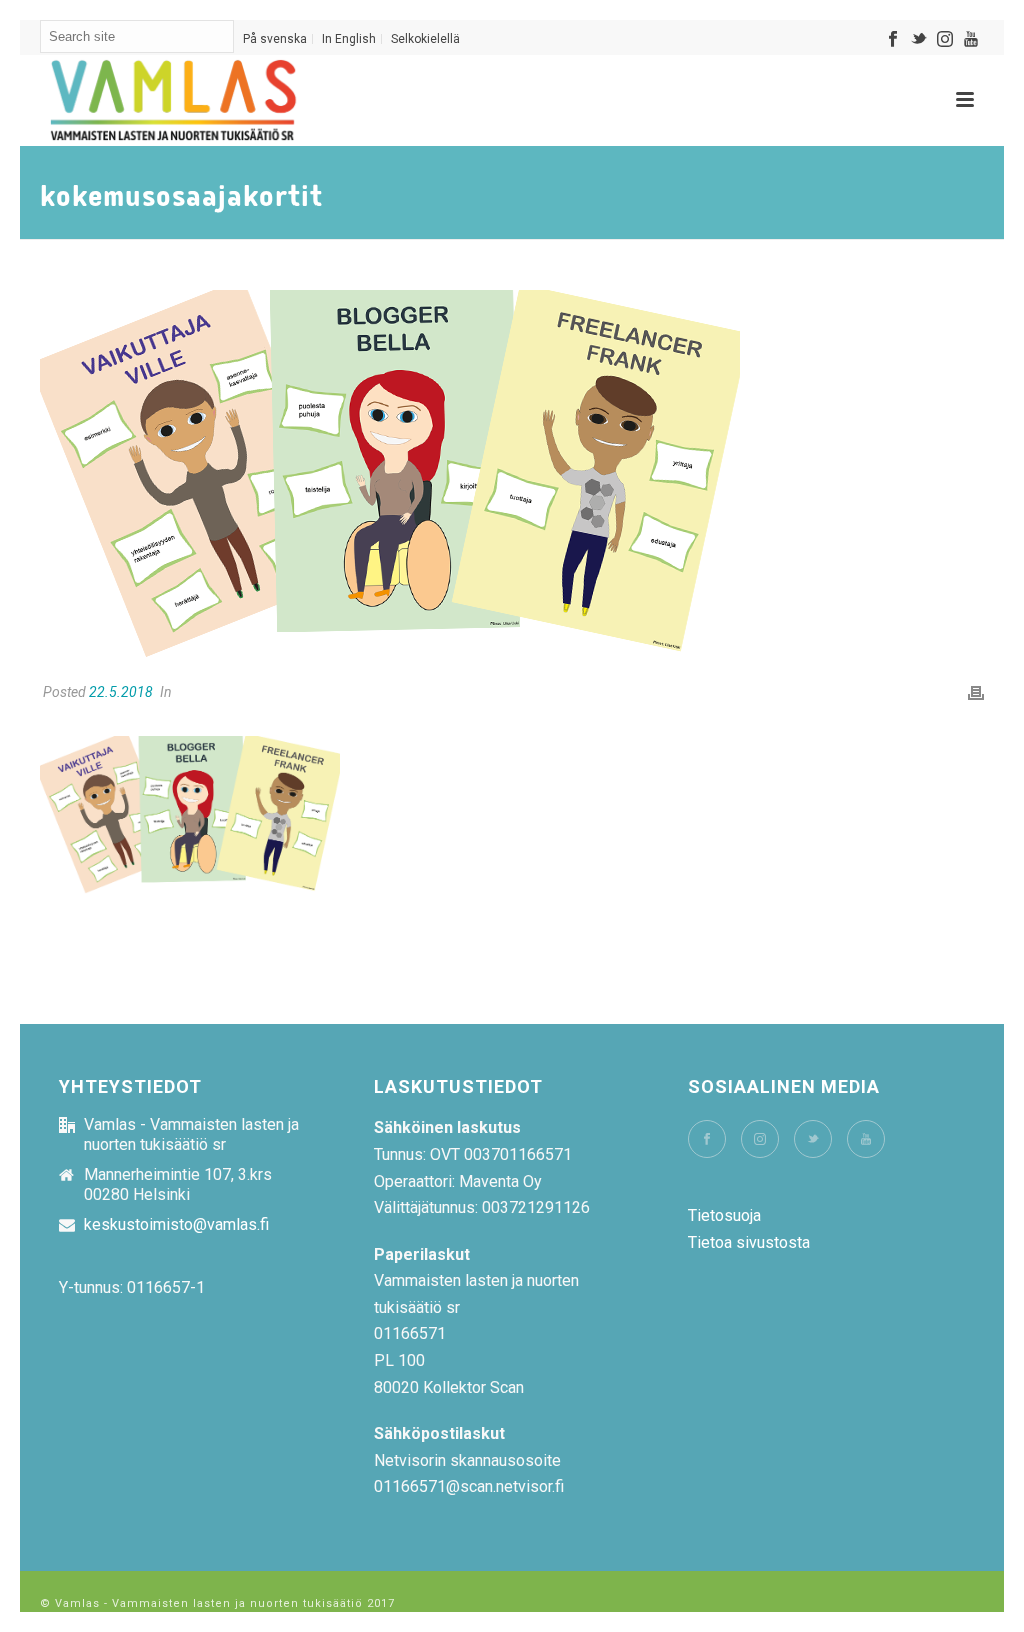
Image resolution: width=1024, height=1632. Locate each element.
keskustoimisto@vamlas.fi (176, 1225)
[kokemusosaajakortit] (512, 474)
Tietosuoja (724, 1215)
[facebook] (707, 1139)
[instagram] (760, 1139)
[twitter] (813, 1139)
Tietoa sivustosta (749, 1242)
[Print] (976, 692)
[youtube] (866, 1139)
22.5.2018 (121, 692)
